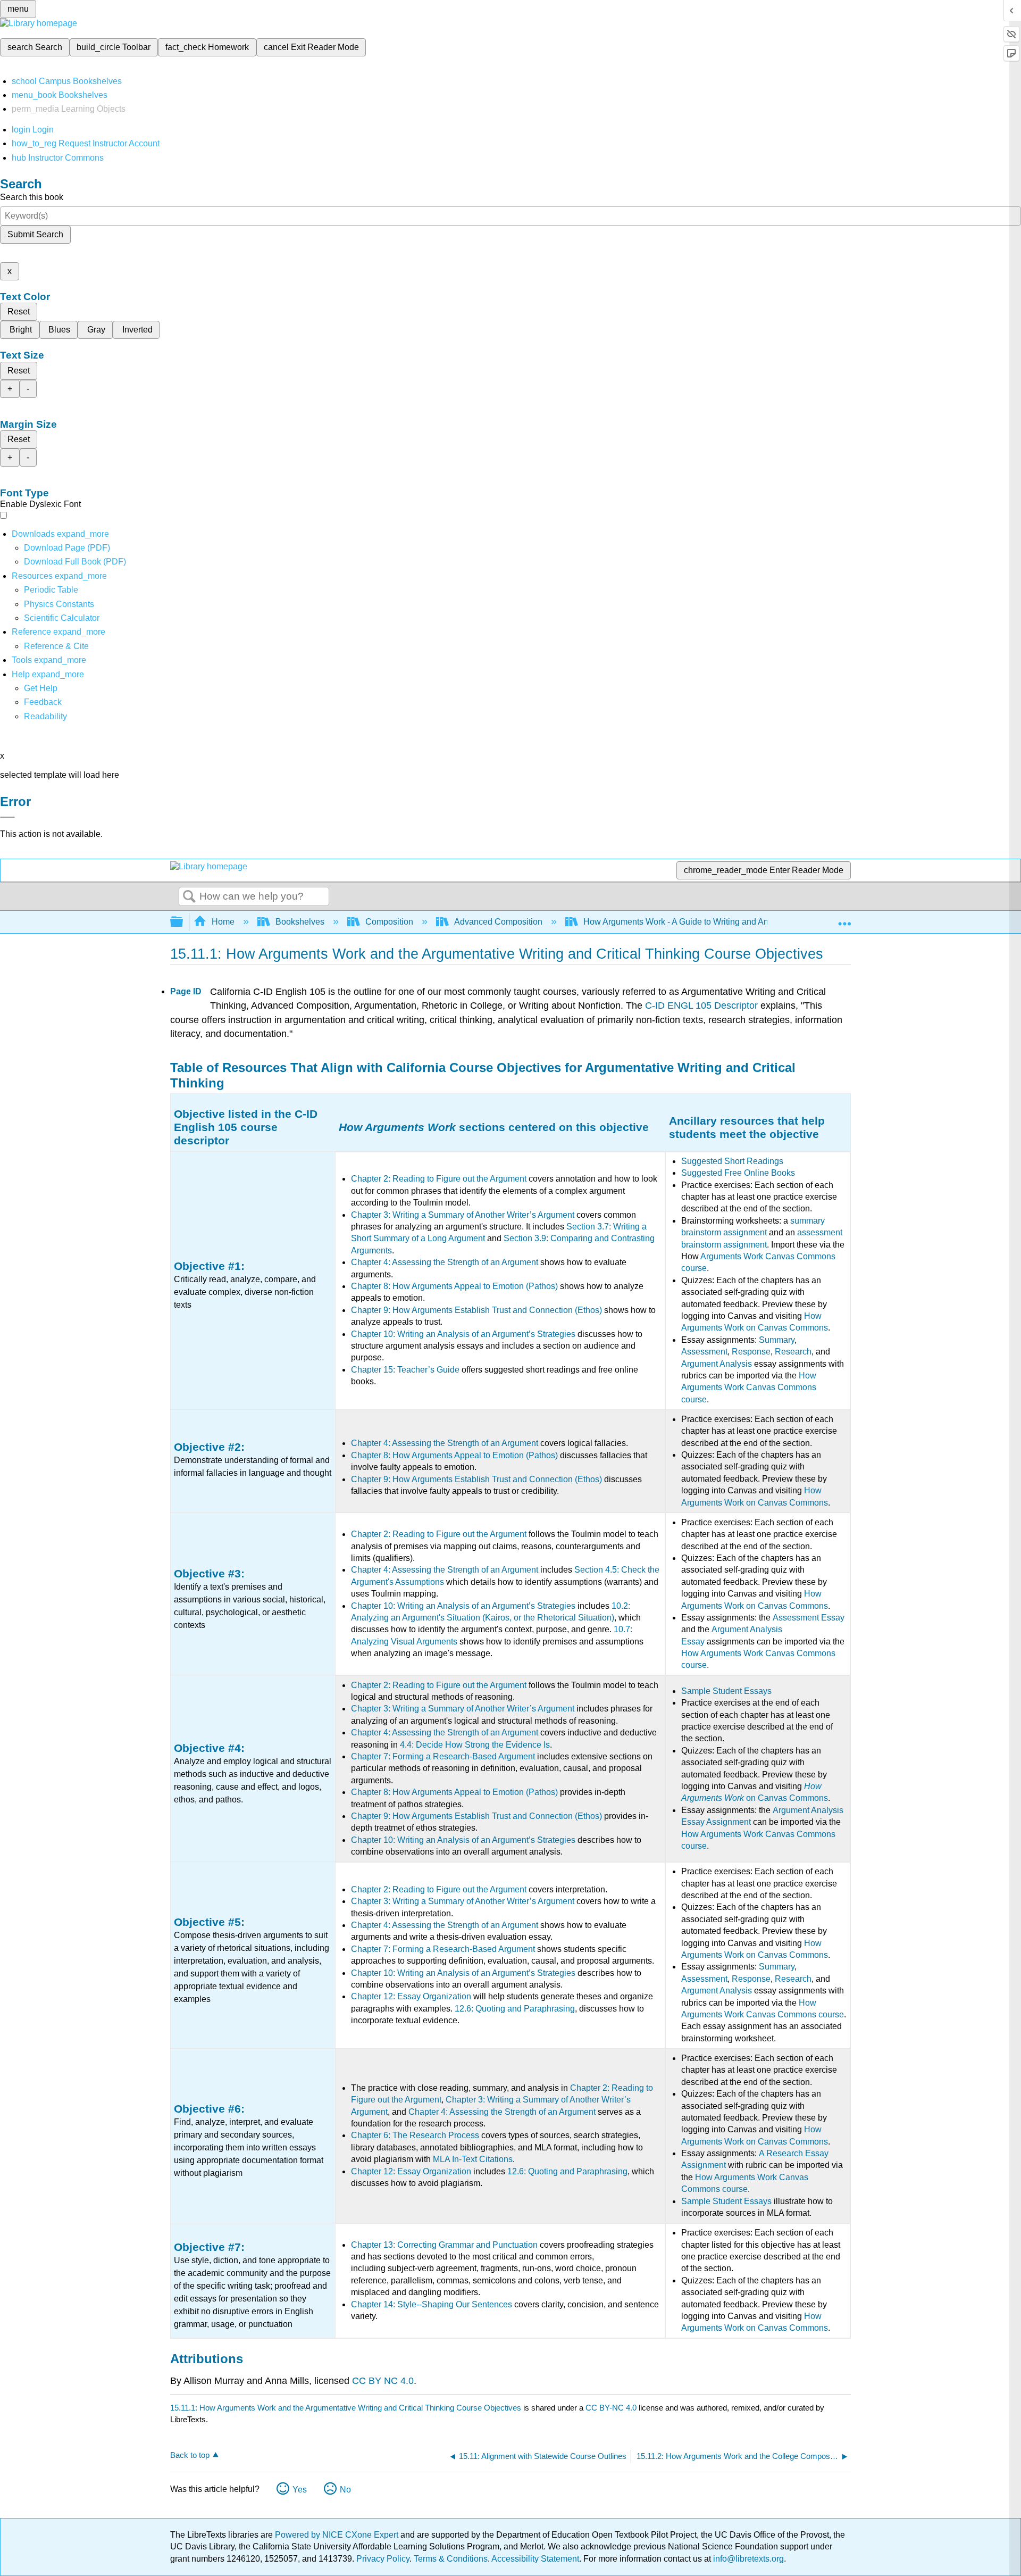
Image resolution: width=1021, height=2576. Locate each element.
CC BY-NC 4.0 (611, 2408)
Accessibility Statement (535, 2559)
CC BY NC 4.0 (383, 2381)
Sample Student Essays (726, 1691)
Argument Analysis (717, 1364)
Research (793, 1352)
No (345, 2490)
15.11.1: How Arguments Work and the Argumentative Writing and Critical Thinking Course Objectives (346, 2408)
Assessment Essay (809, 1618)
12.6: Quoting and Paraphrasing (515, 2009)
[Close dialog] (7, 817)
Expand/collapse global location (844, 919)
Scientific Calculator (62, 618)
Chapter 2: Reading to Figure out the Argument (439, 1179)
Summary (777, 1340)
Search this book (32, 197)
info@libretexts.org (747, 2559)
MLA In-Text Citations (473, 2159)
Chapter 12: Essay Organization (411, 1996)
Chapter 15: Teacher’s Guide (405, 1370)
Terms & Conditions (451, 2559)
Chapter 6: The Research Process (415, 2135)
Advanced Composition (498, 922)
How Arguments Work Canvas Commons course (749, 1387)
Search (189, 897)
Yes (300, 2490)
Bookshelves (300, 922)
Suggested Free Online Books (738, 1173)
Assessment (704, 1352)
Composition (389, 922)
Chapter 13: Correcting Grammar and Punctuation (444, 2245)
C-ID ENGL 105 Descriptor (701, 1006)
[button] (43, 702)
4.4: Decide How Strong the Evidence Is (475, 1745)
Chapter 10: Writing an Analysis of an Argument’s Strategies (463, 1334)
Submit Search (35, 234)
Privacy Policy (383, 2559)
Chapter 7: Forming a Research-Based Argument (443, 1756)
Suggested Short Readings (732, 1161)
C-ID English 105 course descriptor (246, 1127)
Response (751, 1352)
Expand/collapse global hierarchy (183, 922)
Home (223, 922)
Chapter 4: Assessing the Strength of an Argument (445, 1262)
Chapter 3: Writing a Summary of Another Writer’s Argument (463, 1215)
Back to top (190, 2455)
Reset (19, 311)
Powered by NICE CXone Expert (338, 2535)
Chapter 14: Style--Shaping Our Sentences (432, 2304)
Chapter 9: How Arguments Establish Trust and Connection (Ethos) (476, 1310)
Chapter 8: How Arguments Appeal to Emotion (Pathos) (454, 1286)
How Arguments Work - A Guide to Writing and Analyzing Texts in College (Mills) (733, 922)
